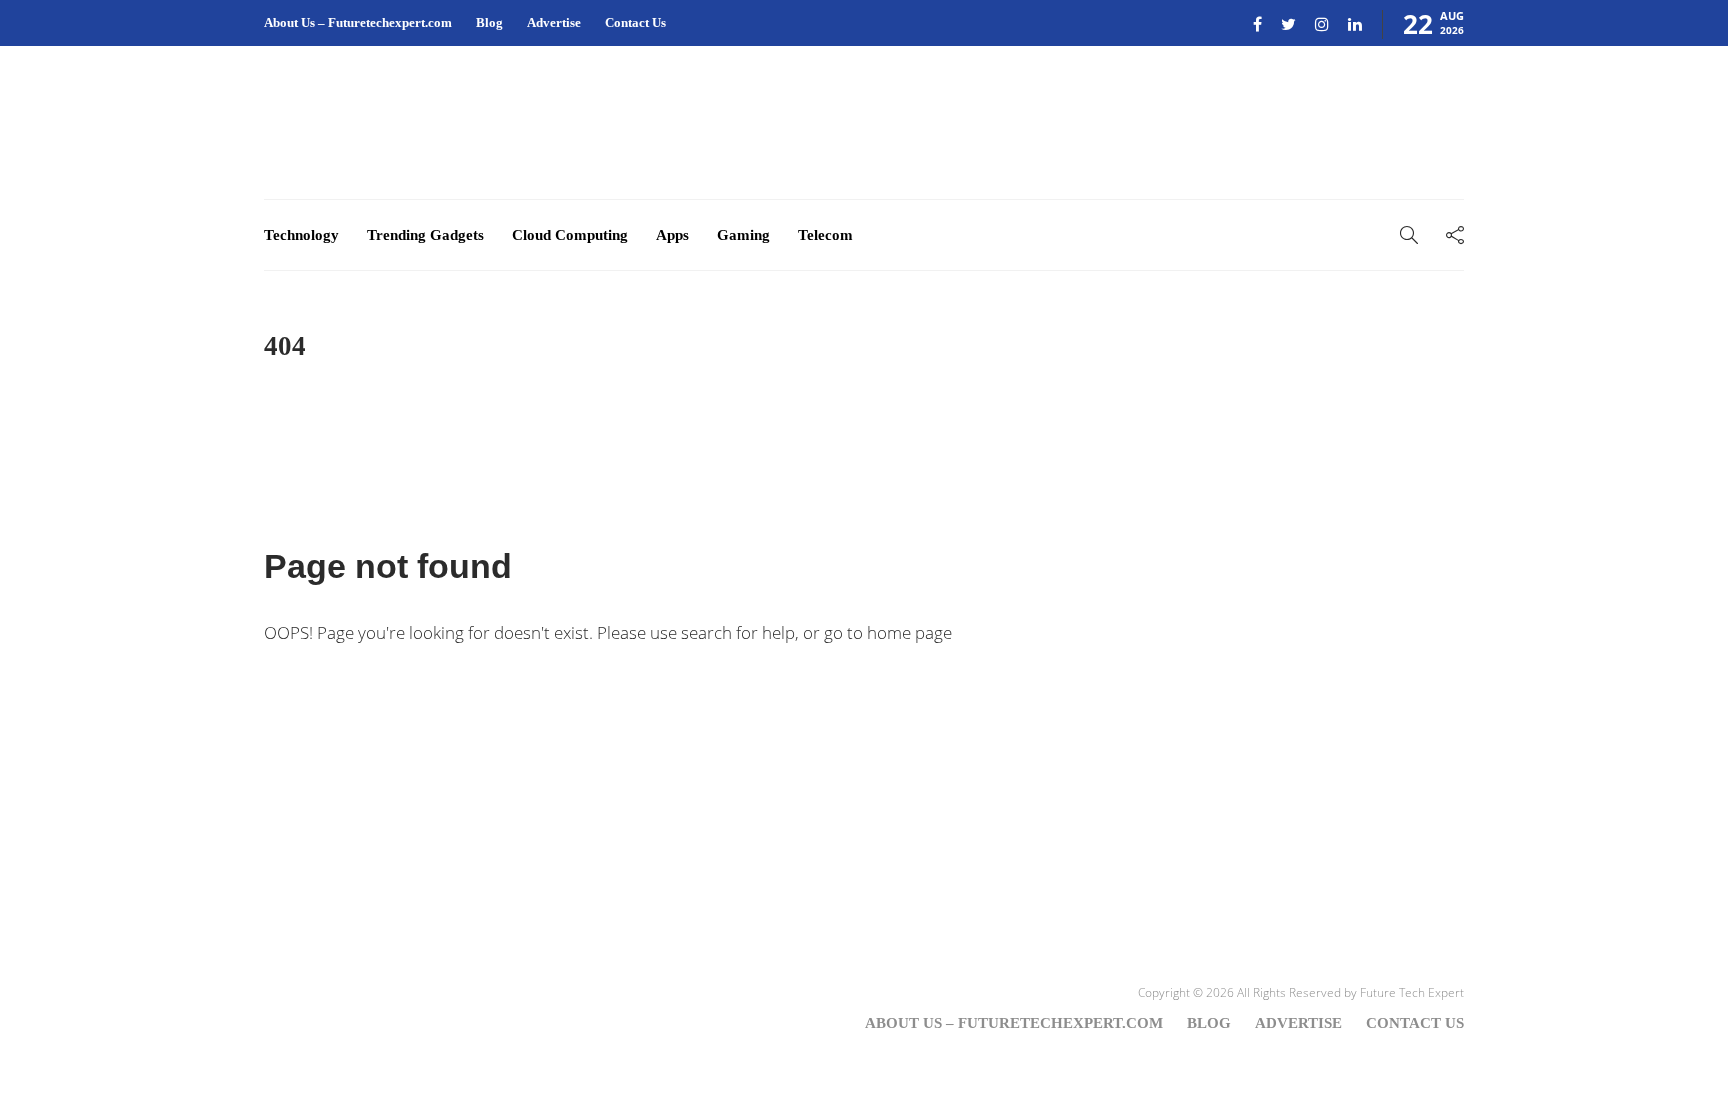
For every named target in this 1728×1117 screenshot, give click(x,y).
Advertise (554, 22)
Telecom (825, 235)
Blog (489, 22)
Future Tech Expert (1412, 992)
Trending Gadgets (425, 235)
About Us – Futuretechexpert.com (358, 22)
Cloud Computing (570, 235)
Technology (301, 235)
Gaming (743, 235)
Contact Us (635, 22)
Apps (672, 235)
